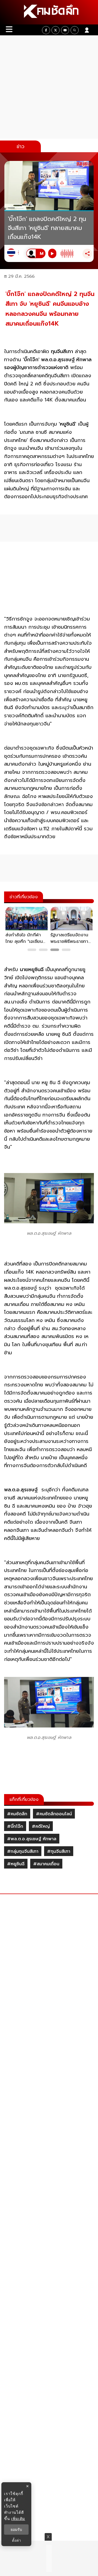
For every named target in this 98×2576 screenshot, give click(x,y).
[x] (56, 30)
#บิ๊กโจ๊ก (15, 1826)
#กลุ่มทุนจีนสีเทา (23, 1851)
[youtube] (65, 30)
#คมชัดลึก (17, 1814)
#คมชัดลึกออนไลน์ (54, 1814)
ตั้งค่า (16, 2540)
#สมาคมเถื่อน (46, 1864)
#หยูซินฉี (16, 1864)
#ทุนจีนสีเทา (59, 1851)
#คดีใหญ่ (41, 1826)
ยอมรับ (16, 2530)
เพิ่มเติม (18, 2519)
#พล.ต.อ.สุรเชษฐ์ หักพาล (32, 1839)
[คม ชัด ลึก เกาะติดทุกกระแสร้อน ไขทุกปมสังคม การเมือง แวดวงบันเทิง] (49, 12)
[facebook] (46, 30)
